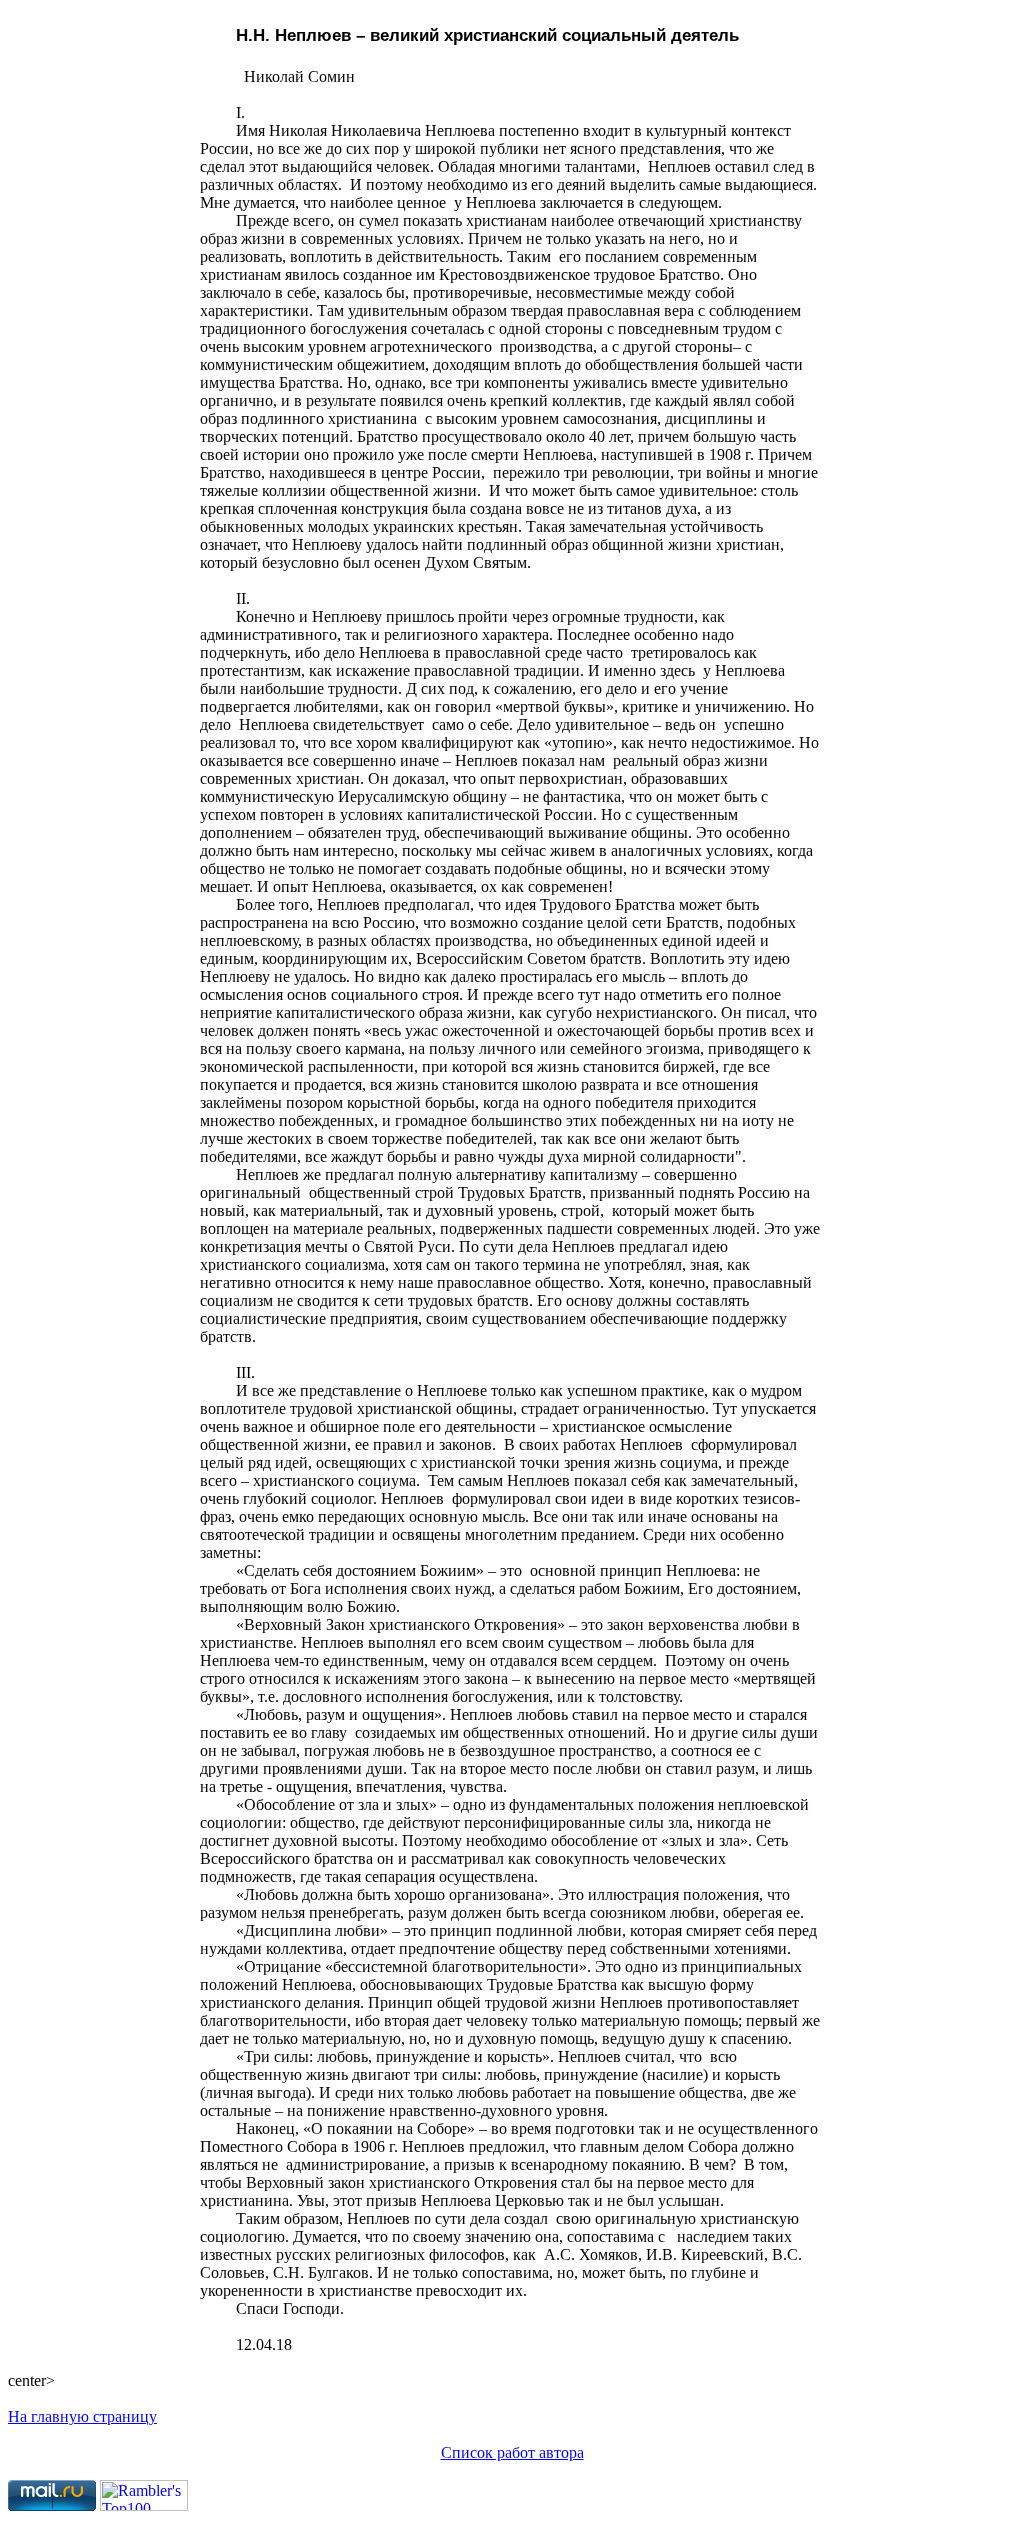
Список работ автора (512, 2452)
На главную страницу (82, 2416)
